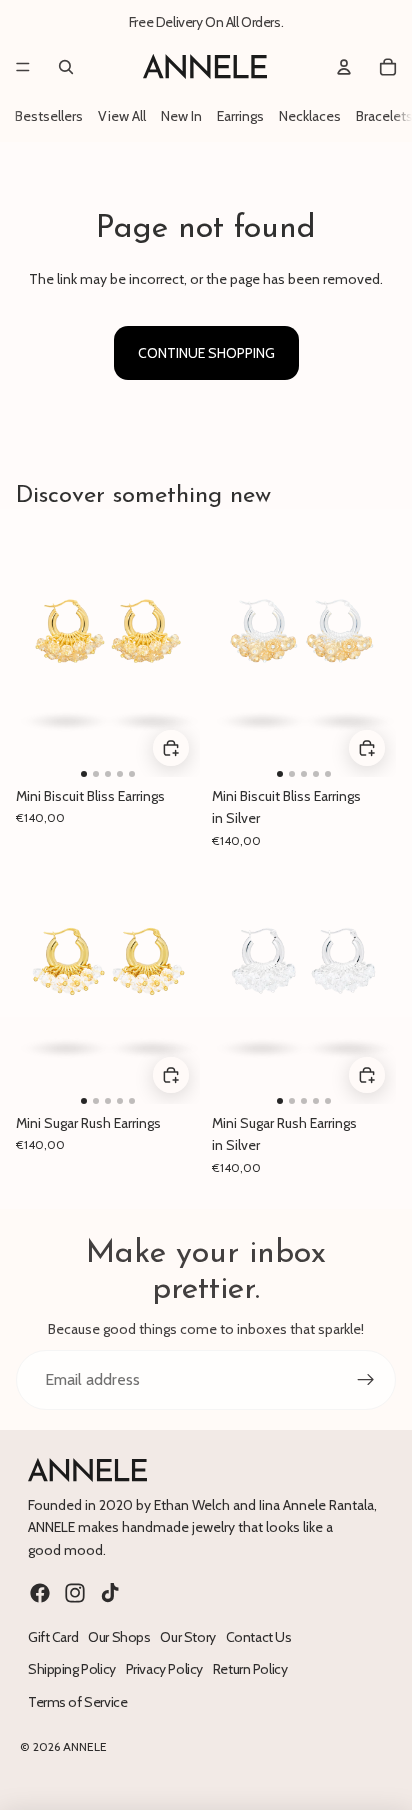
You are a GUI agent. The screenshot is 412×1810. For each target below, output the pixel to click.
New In (181, 116)
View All (122, 116)
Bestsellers (49, 116)
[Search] (66, 67)
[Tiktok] (110, 1593)
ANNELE (85, 1746)
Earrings (240, 116)
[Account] (344, 67)
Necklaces (310, 116)
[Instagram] (75, 1593)
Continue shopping (206, 353)
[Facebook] (40, 1593)
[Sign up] (366, 1380)
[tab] (84, 774)
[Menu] (23, 67)
